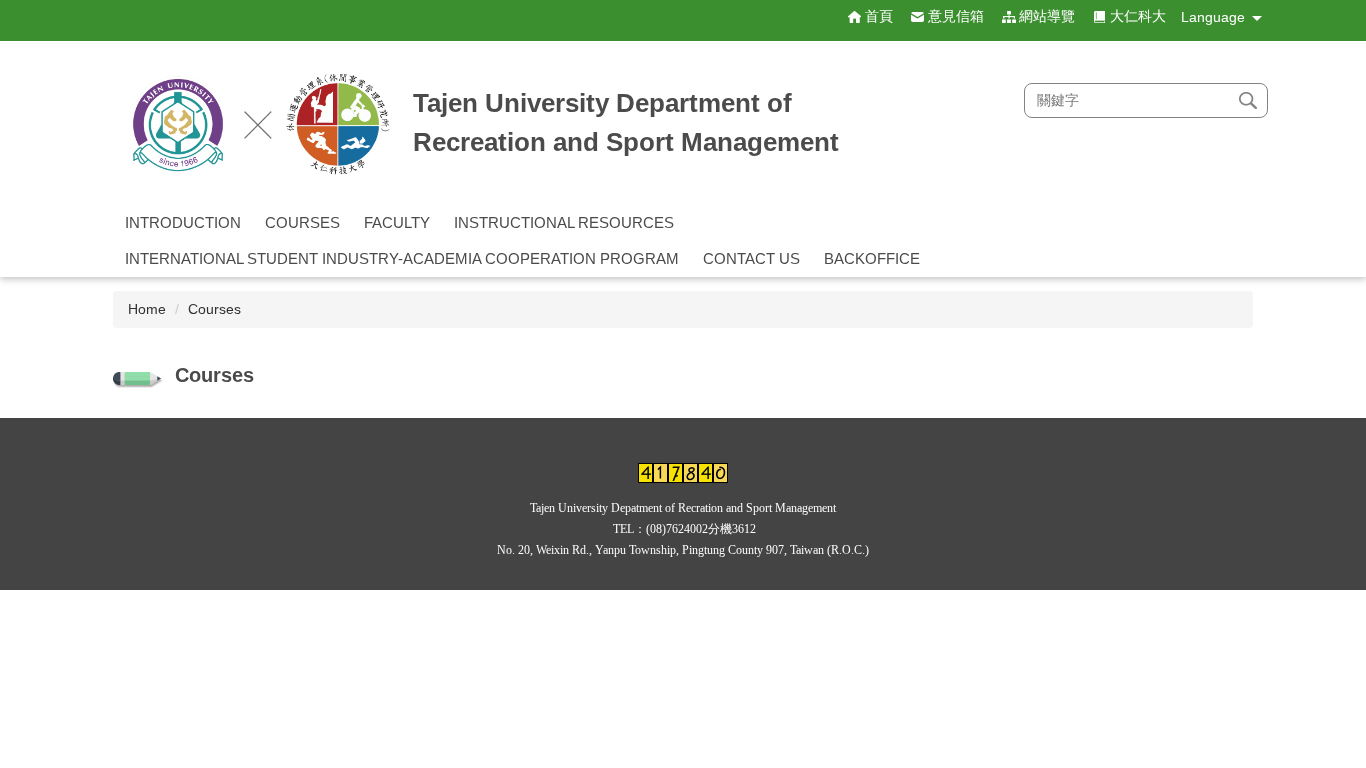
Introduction (183, 222)
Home (147, 309)
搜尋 (1248, 101)
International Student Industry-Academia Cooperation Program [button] (402, 258)
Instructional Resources (564, 222)
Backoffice (872, 258)
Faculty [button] (397, 222)
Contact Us (751, 258)
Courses (302, 222)
